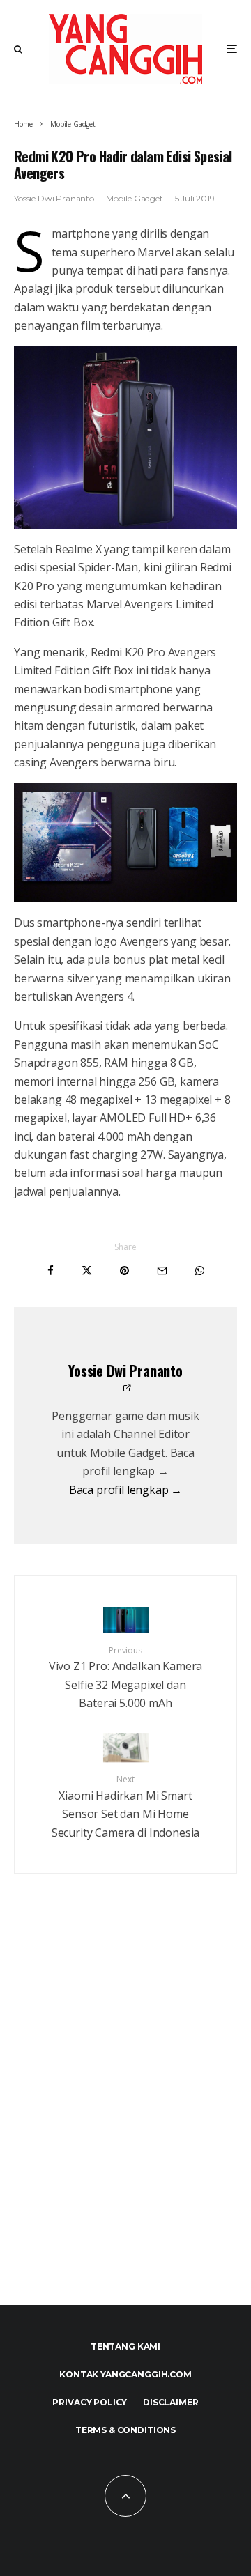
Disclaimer (170, 2402)
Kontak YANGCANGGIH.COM (125, 2374)
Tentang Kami (125, 2346)
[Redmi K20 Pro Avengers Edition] (125, 843)
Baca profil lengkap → (126, 1490)
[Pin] (124, 1271)
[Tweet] (87, 1271)
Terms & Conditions (125, 2430)
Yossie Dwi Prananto (54, 198)
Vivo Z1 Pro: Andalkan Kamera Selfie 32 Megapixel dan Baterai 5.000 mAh (126, 1678)
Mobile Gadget (135, 198)
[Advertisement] (125, 2120)
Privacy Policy (90, 2402)
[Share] (51, 1271)
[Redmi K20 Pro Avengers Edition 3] (125, 438)
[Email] (162, 1271)
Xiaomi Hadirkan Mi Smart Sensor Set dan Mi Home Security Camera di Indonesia (126, 1807)
